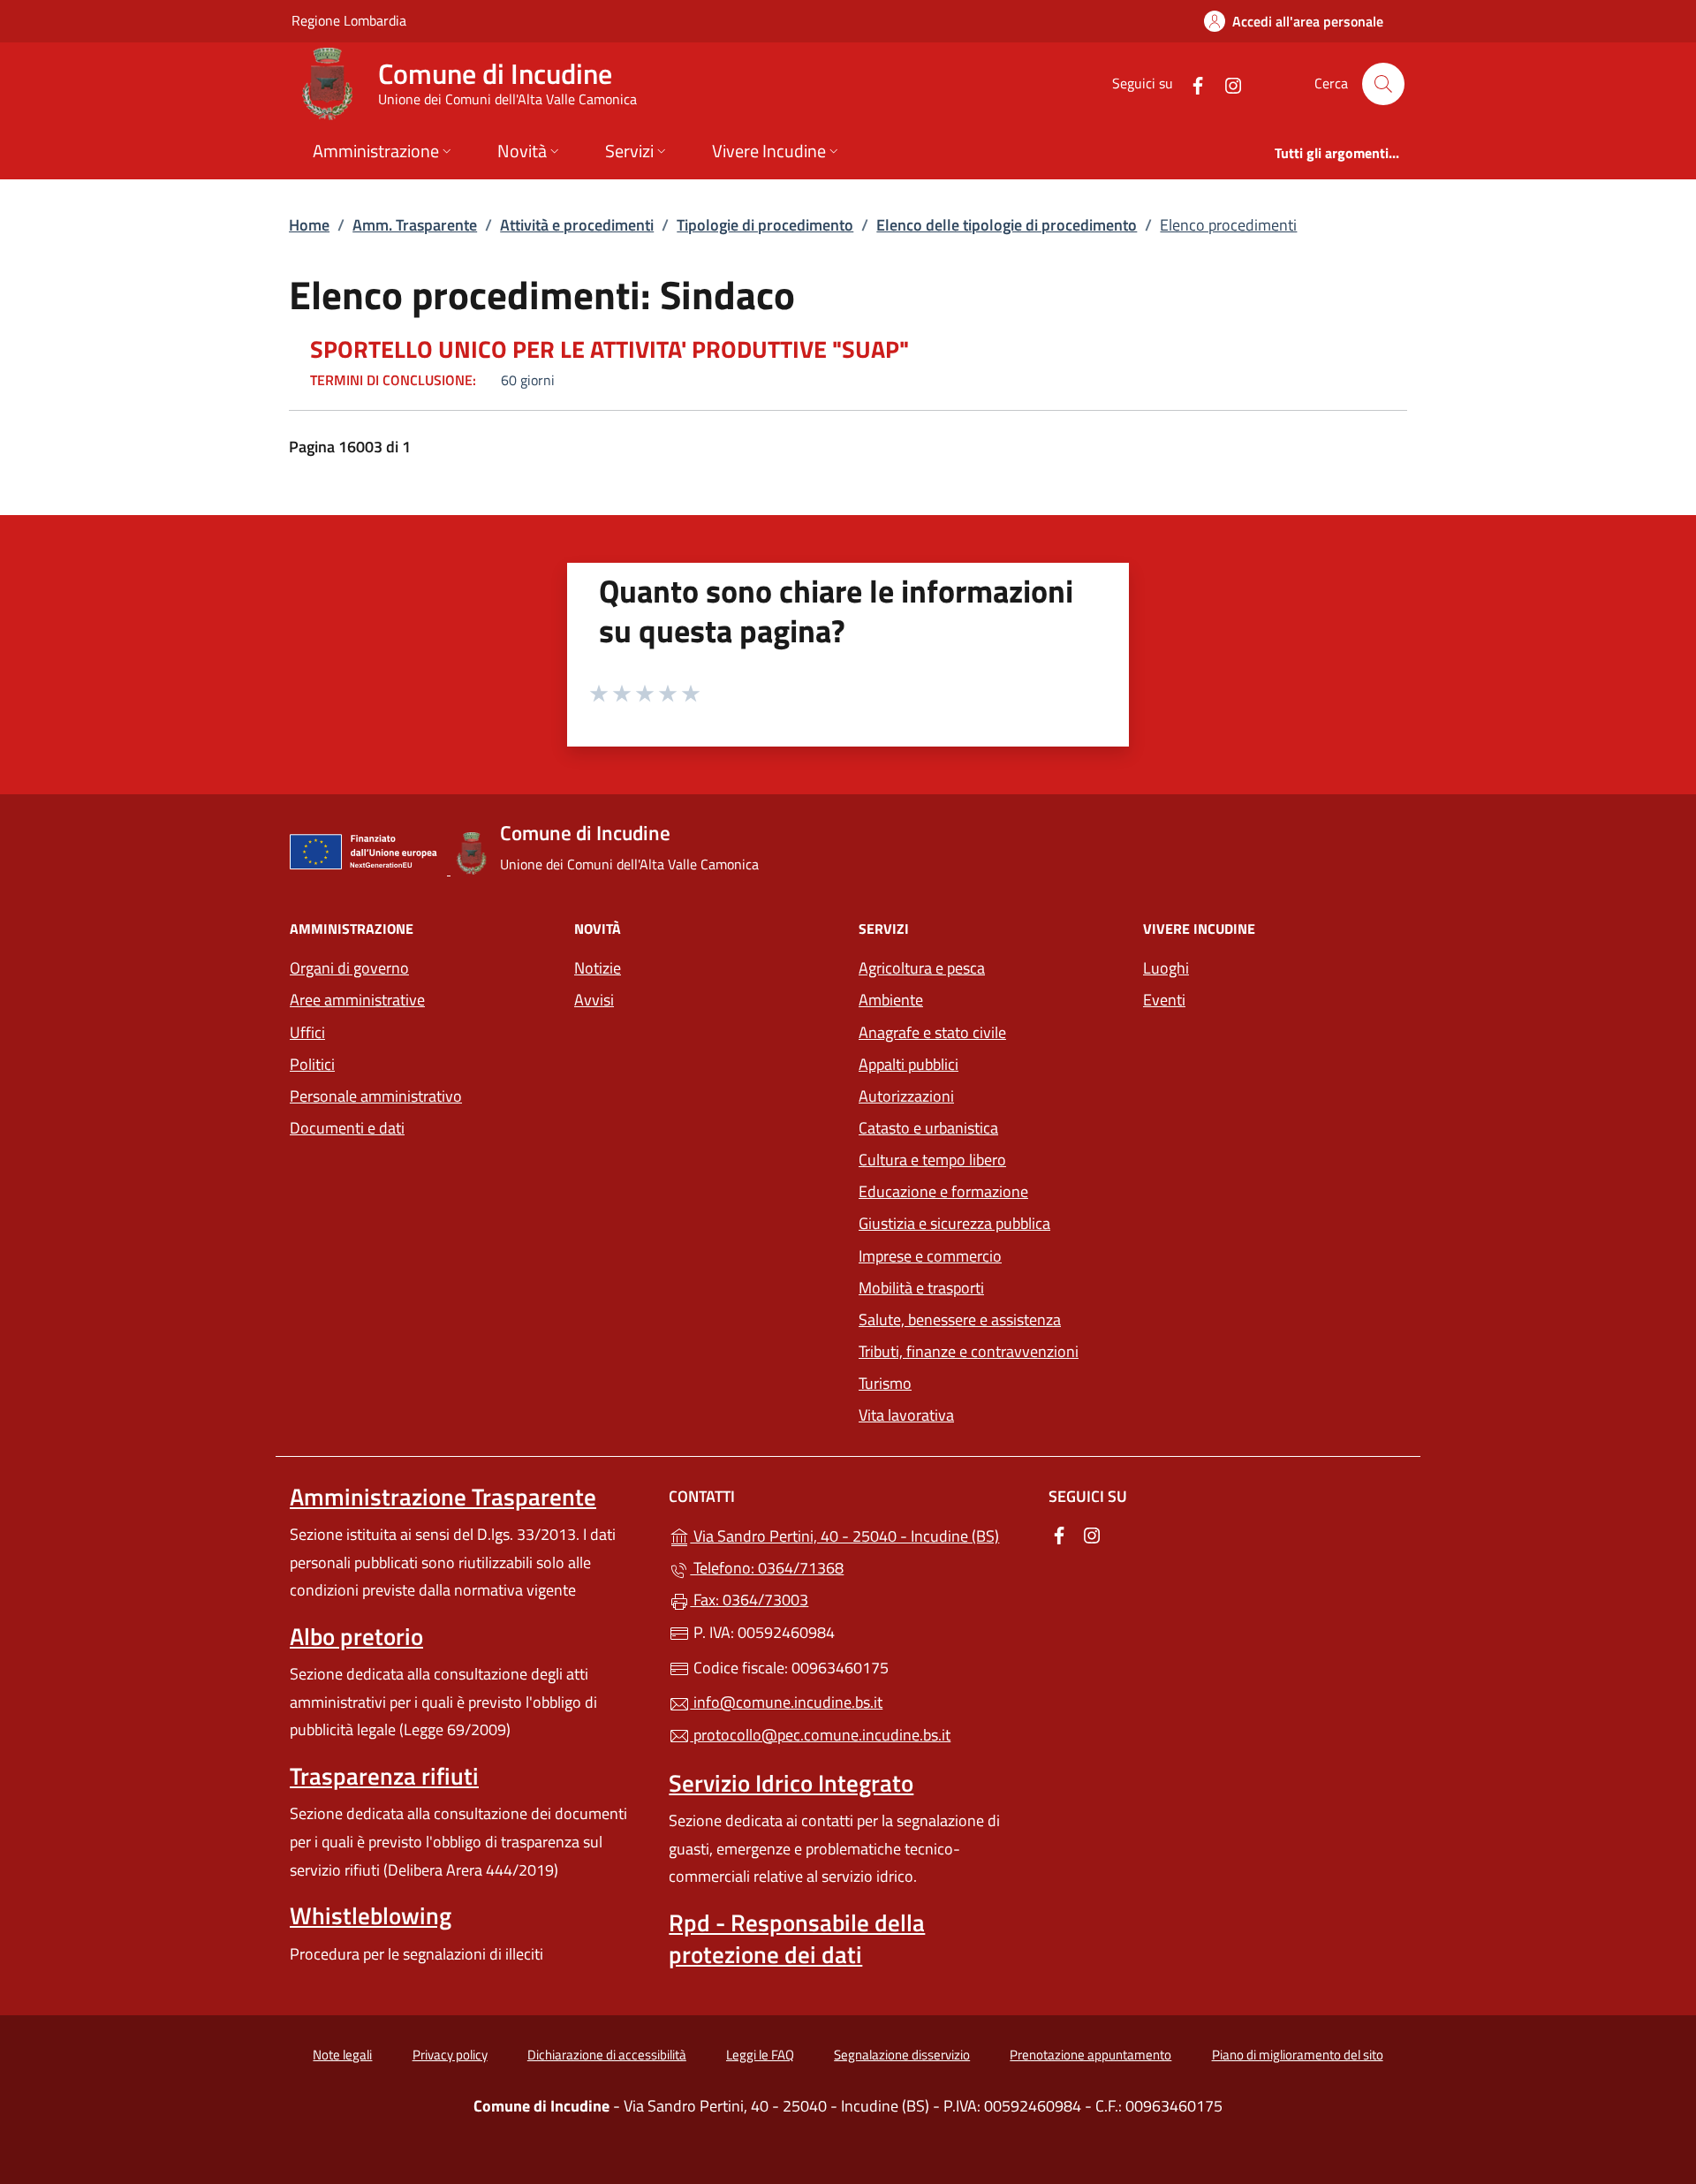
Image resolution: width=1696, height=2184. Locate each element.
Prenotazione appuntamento (1090, 2055)
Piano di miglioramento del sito (1298, 2055)
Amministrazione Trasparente (443, 1497)
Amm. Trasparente (415, 225)
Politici (312, 1064)
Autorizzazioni (906, 1096)
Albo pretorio (356, 1636)
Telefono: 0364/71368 (767, 1568)
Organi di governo (349, 968)
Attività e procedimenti (577, 225)
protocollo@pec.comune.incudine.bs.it (820, 1735)
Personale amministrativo (376, 1096)
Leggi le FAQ (760, 2055)
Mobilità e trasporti (921, 1288)
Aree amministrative (357, 1000)
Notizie (598, 968)
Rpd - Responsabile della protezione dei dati (797, 1938)
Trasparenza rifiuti (384, 1776)
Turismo (885, 1383)
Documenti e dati (347, 1128)
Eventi (1164, 1000)
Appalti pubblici (909, 1064)
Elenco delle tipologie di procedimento (1007, 225)
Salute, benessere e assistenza (960, 1319)
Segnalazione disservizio (902, 2055)
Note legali (342, 2055)
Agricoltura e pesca (922, 968)
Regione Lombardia (349, 20)
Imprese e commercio (930, 1256)
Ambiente (891, 1000)
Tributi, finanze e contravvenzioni (969, 1351)
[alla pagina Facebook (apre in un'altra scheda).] (1191, 83)
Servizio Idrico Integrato (791, 1783)
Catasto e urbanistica (928, 1128)
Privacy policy (450, 2055)
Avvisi (594, 1000)
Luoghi (1166, 968)
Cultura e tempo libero (932, 1160)
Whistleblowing (371, 1915)
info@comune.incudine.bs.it (786, 1702)
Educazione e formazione (943, 1191)
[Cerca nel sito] (1383, 84)
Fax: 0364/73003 (749, 1600)
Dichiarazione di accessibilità (607, 2055)
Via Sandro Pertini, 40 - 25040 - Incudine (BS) (858, 1534)
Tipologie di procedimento (765, 225)
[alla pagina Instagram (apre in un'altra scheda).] (1226, 83)
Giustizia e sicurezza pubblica (954, 1223)
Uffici (307, 1032)
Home (309, 225)
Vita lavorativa (906, 1415)
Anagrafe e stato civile (932, 1032)
